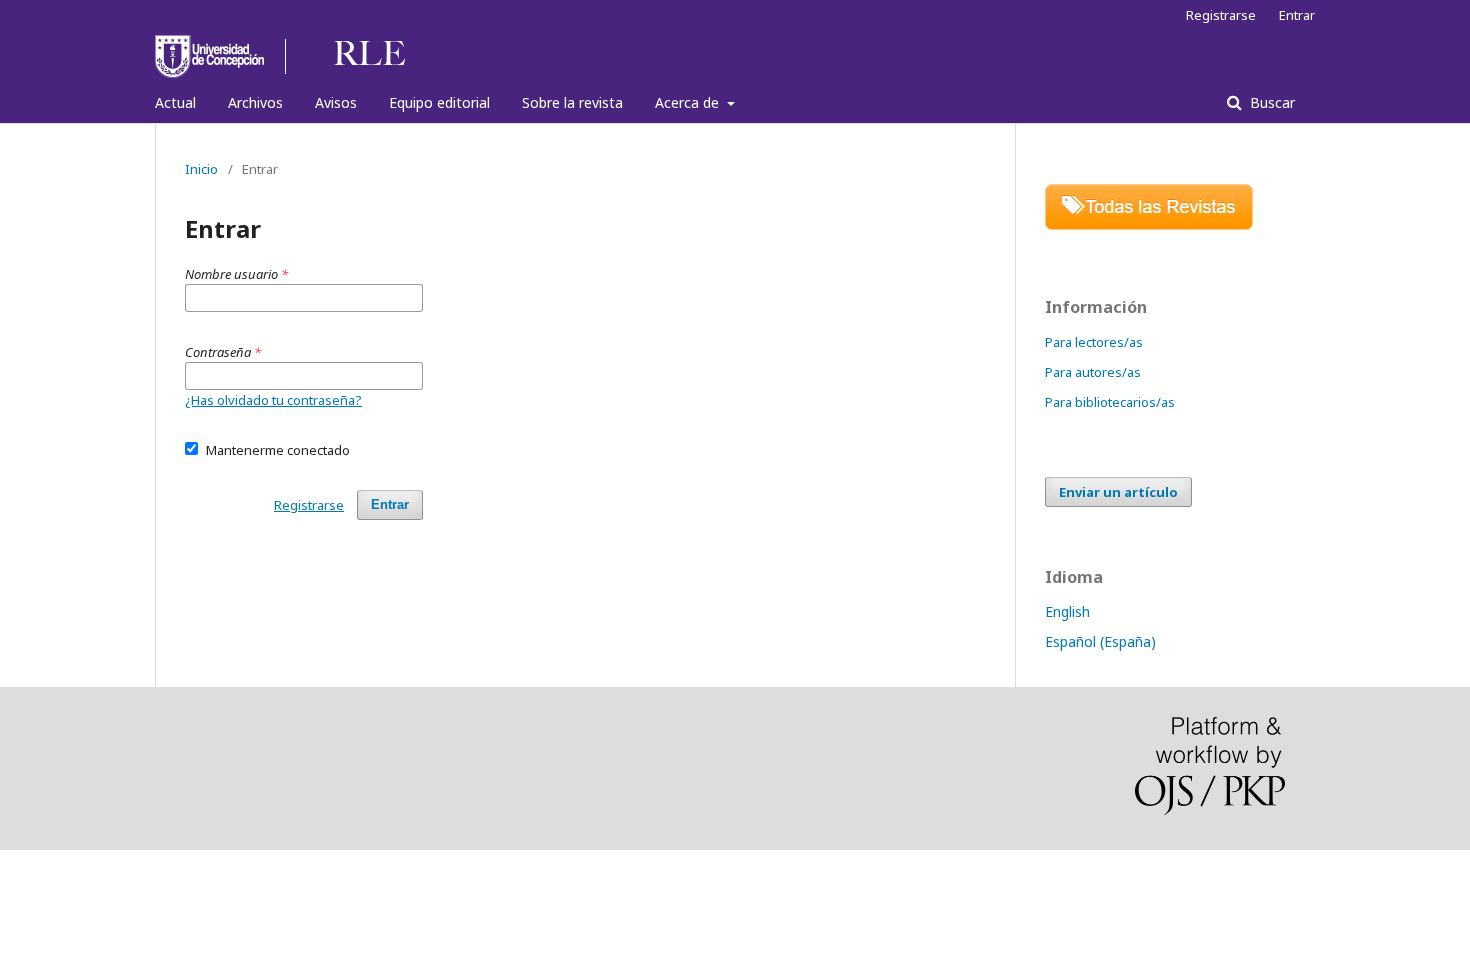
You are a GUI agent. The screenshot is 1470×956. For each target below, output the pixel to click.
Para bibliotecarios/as (1110, 402)
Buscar (1270, 102)
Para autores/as (1093, 372)
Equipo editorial (439, 102)
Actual (175, 102)
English (1067, 611)
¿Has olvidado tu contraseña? (273, 400)
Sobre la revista (572, 102)
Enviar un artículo (1118, 492)
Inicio (201, 169)
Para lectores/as (1094, 342)
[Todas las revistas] (1149, 224)
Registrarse (1221, 15)
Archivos (255, 102)
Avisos (336, 102)
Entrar (1297, 15)
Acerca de (689, 102)
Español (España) (1100, 641)
